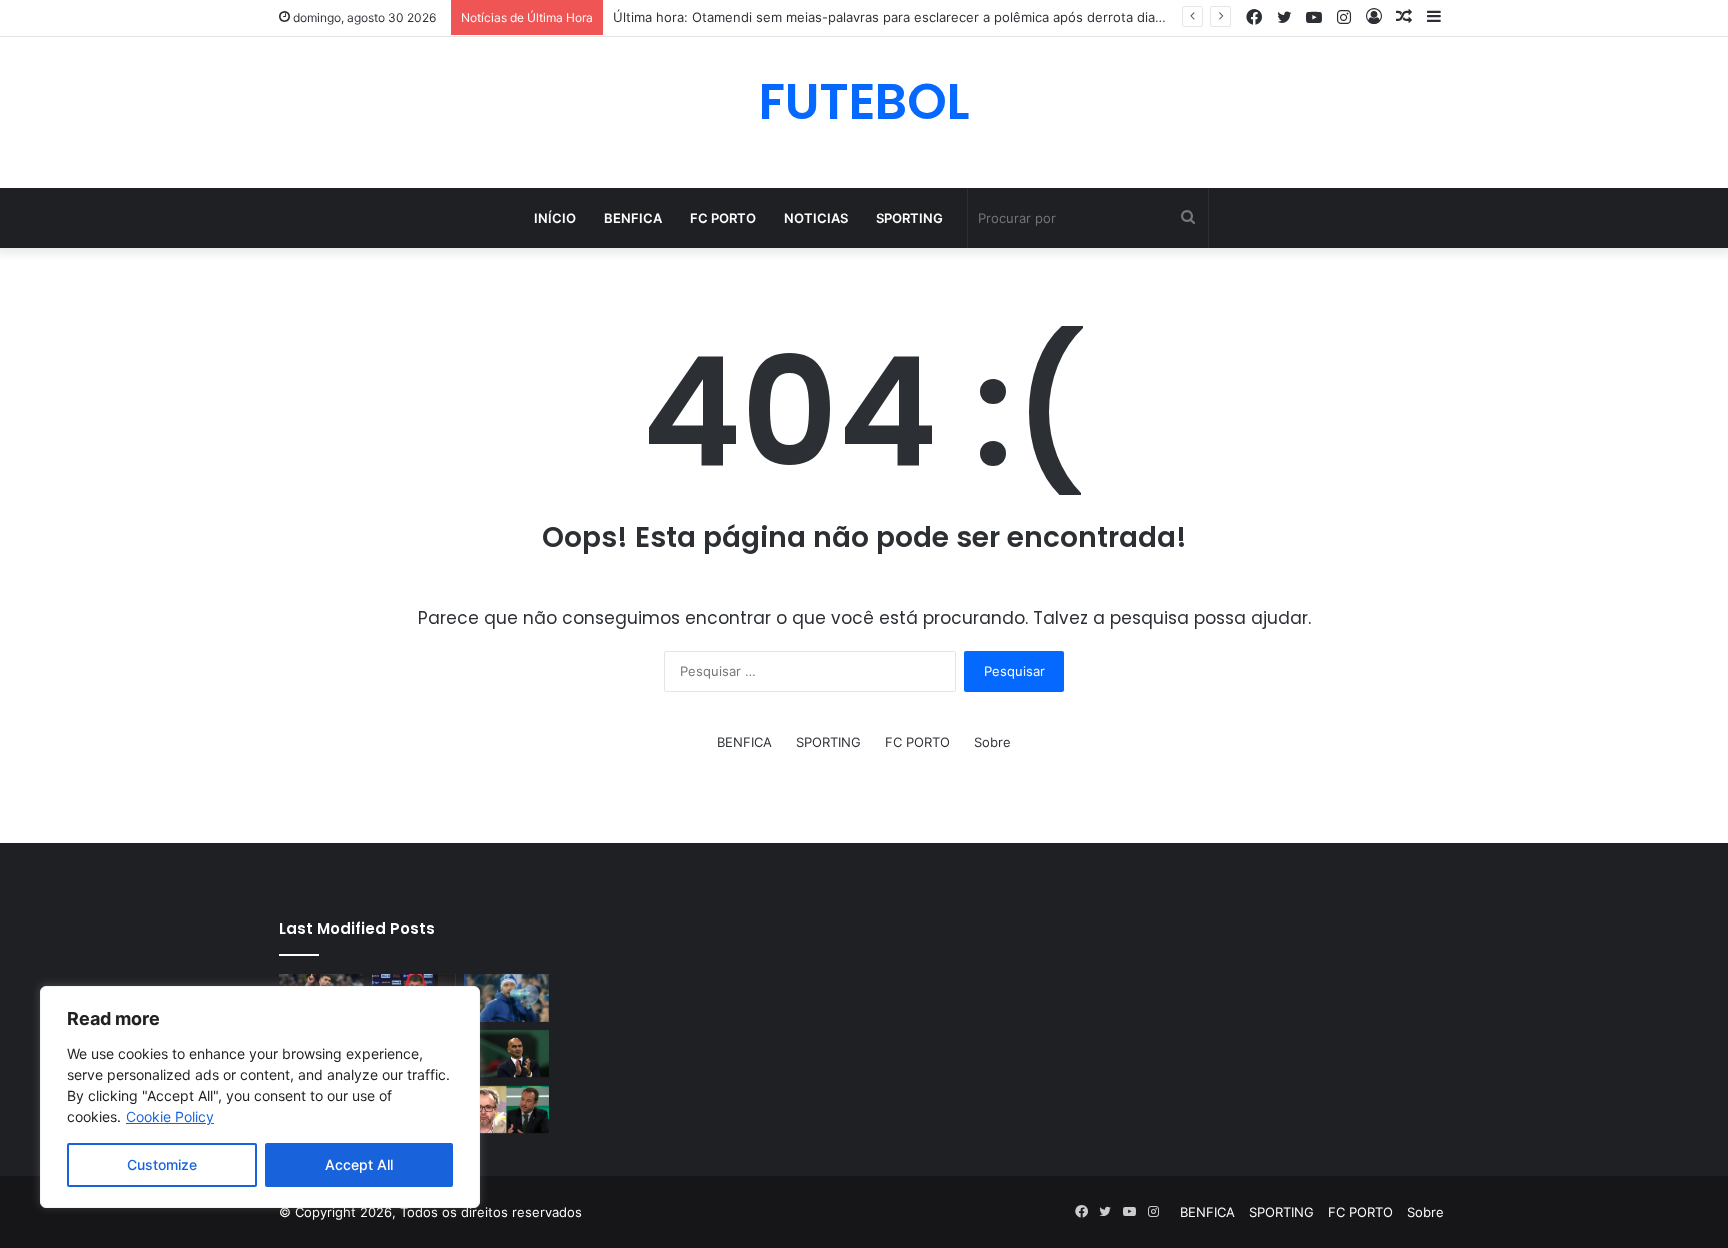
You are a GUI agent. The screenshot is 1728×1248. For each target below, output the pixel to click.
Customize (162, 1164)
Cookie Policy (170, 1116)
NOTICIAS (816, 218)
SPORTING (909, 218)
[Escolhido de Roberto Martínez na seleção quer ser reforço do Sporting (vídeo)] (506, 1054)
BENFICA (633, 218)
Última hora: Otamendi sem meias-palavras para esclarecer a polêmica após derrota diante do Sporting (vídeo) (957, 17)
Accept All (359, 1164)
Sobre (992, 742)
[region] (260, 1097)
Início (555, 218)
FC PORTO (723, 218)
